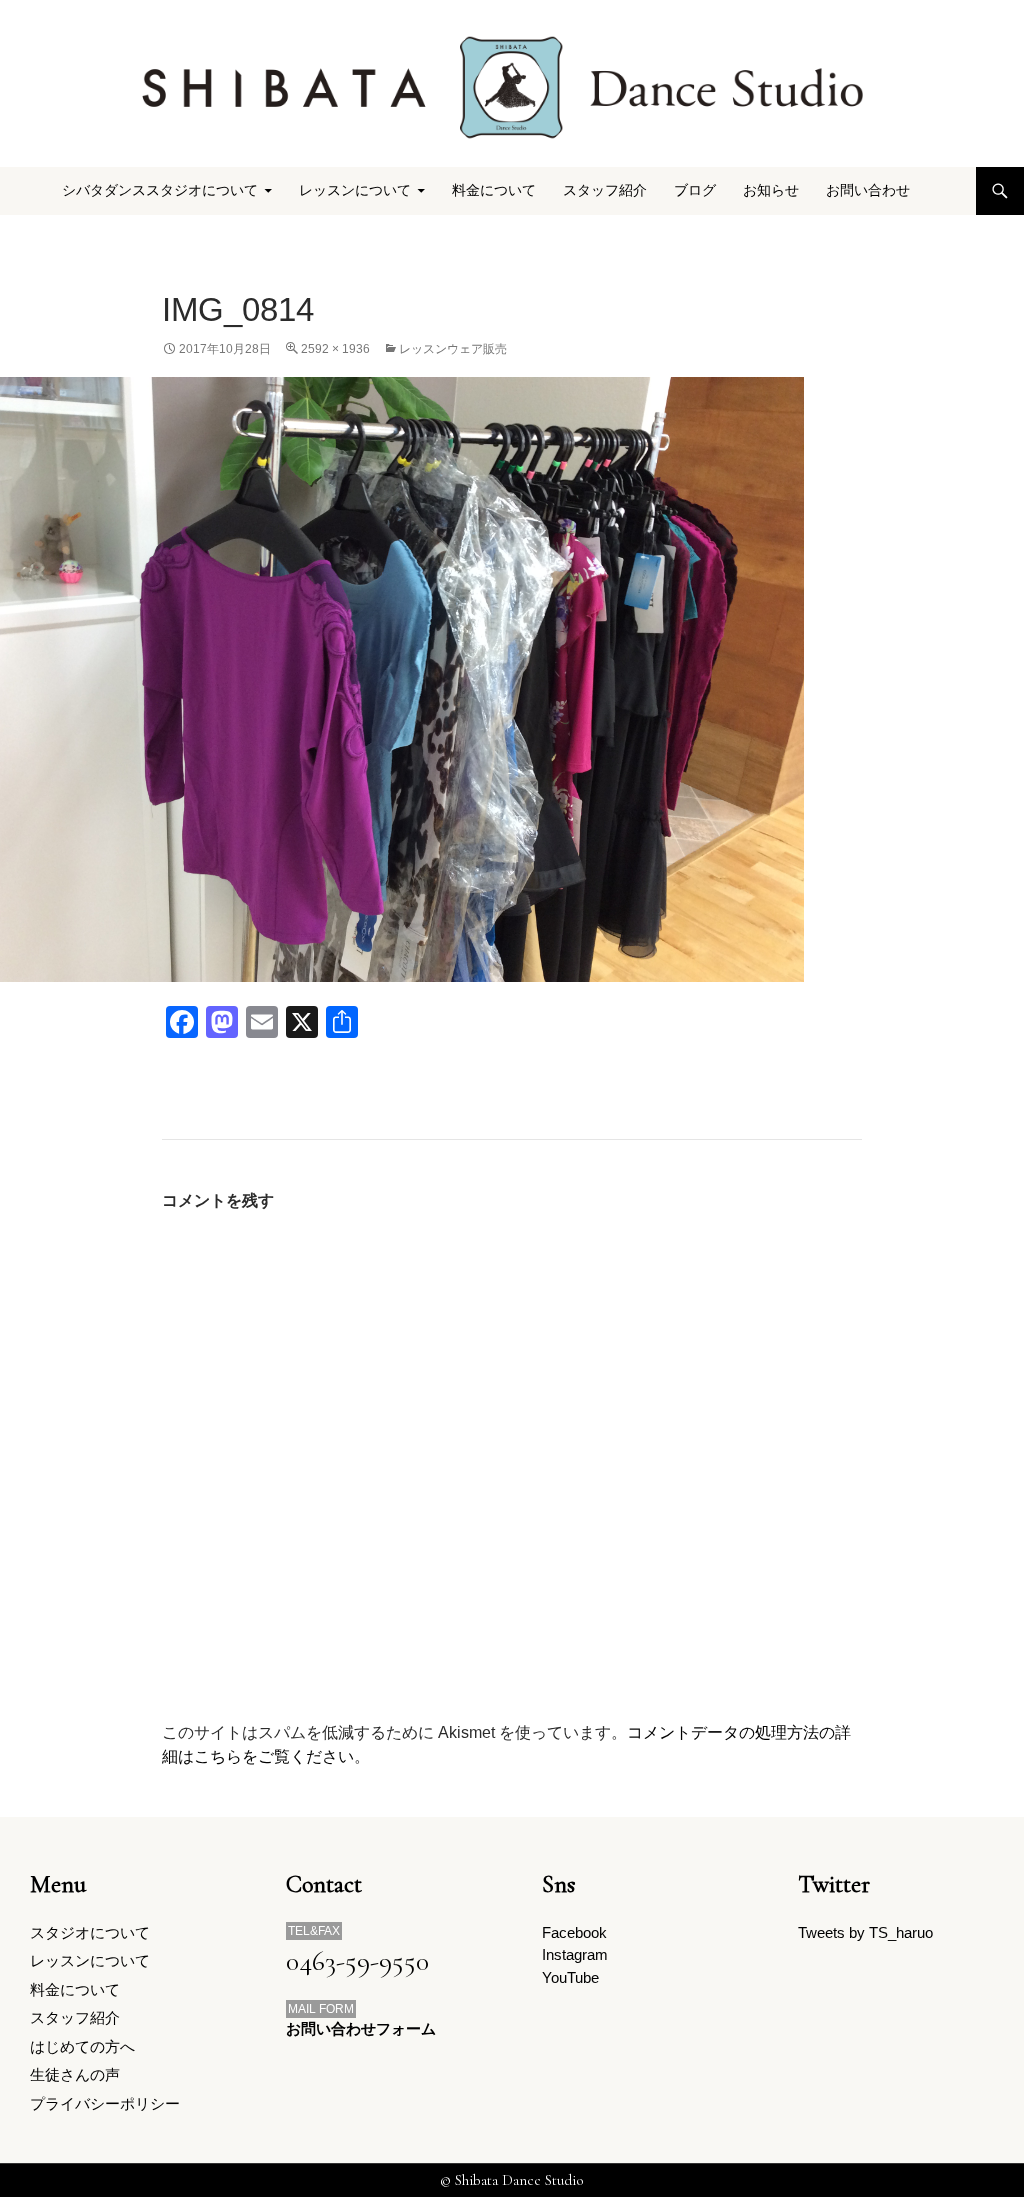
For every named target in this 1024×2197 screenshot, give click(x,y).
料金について (494, 190)
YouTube (570, 1977)
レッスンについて (90, 1960)
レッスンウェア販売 (453, 349)
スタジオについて (90, 1932)
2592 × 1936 (335, 349)
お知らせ (771, 190)
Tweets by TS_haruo (865, 1932)
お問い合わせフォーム (361, 2028)
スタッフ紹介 (605, 190)
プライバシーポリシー (105, 2103)
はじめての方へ (82, 2046)
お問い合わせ (868, 190)
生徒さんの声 (75, 2074)
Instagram (575, 1954)
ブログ (695, 190)
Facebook (574, 1932)
